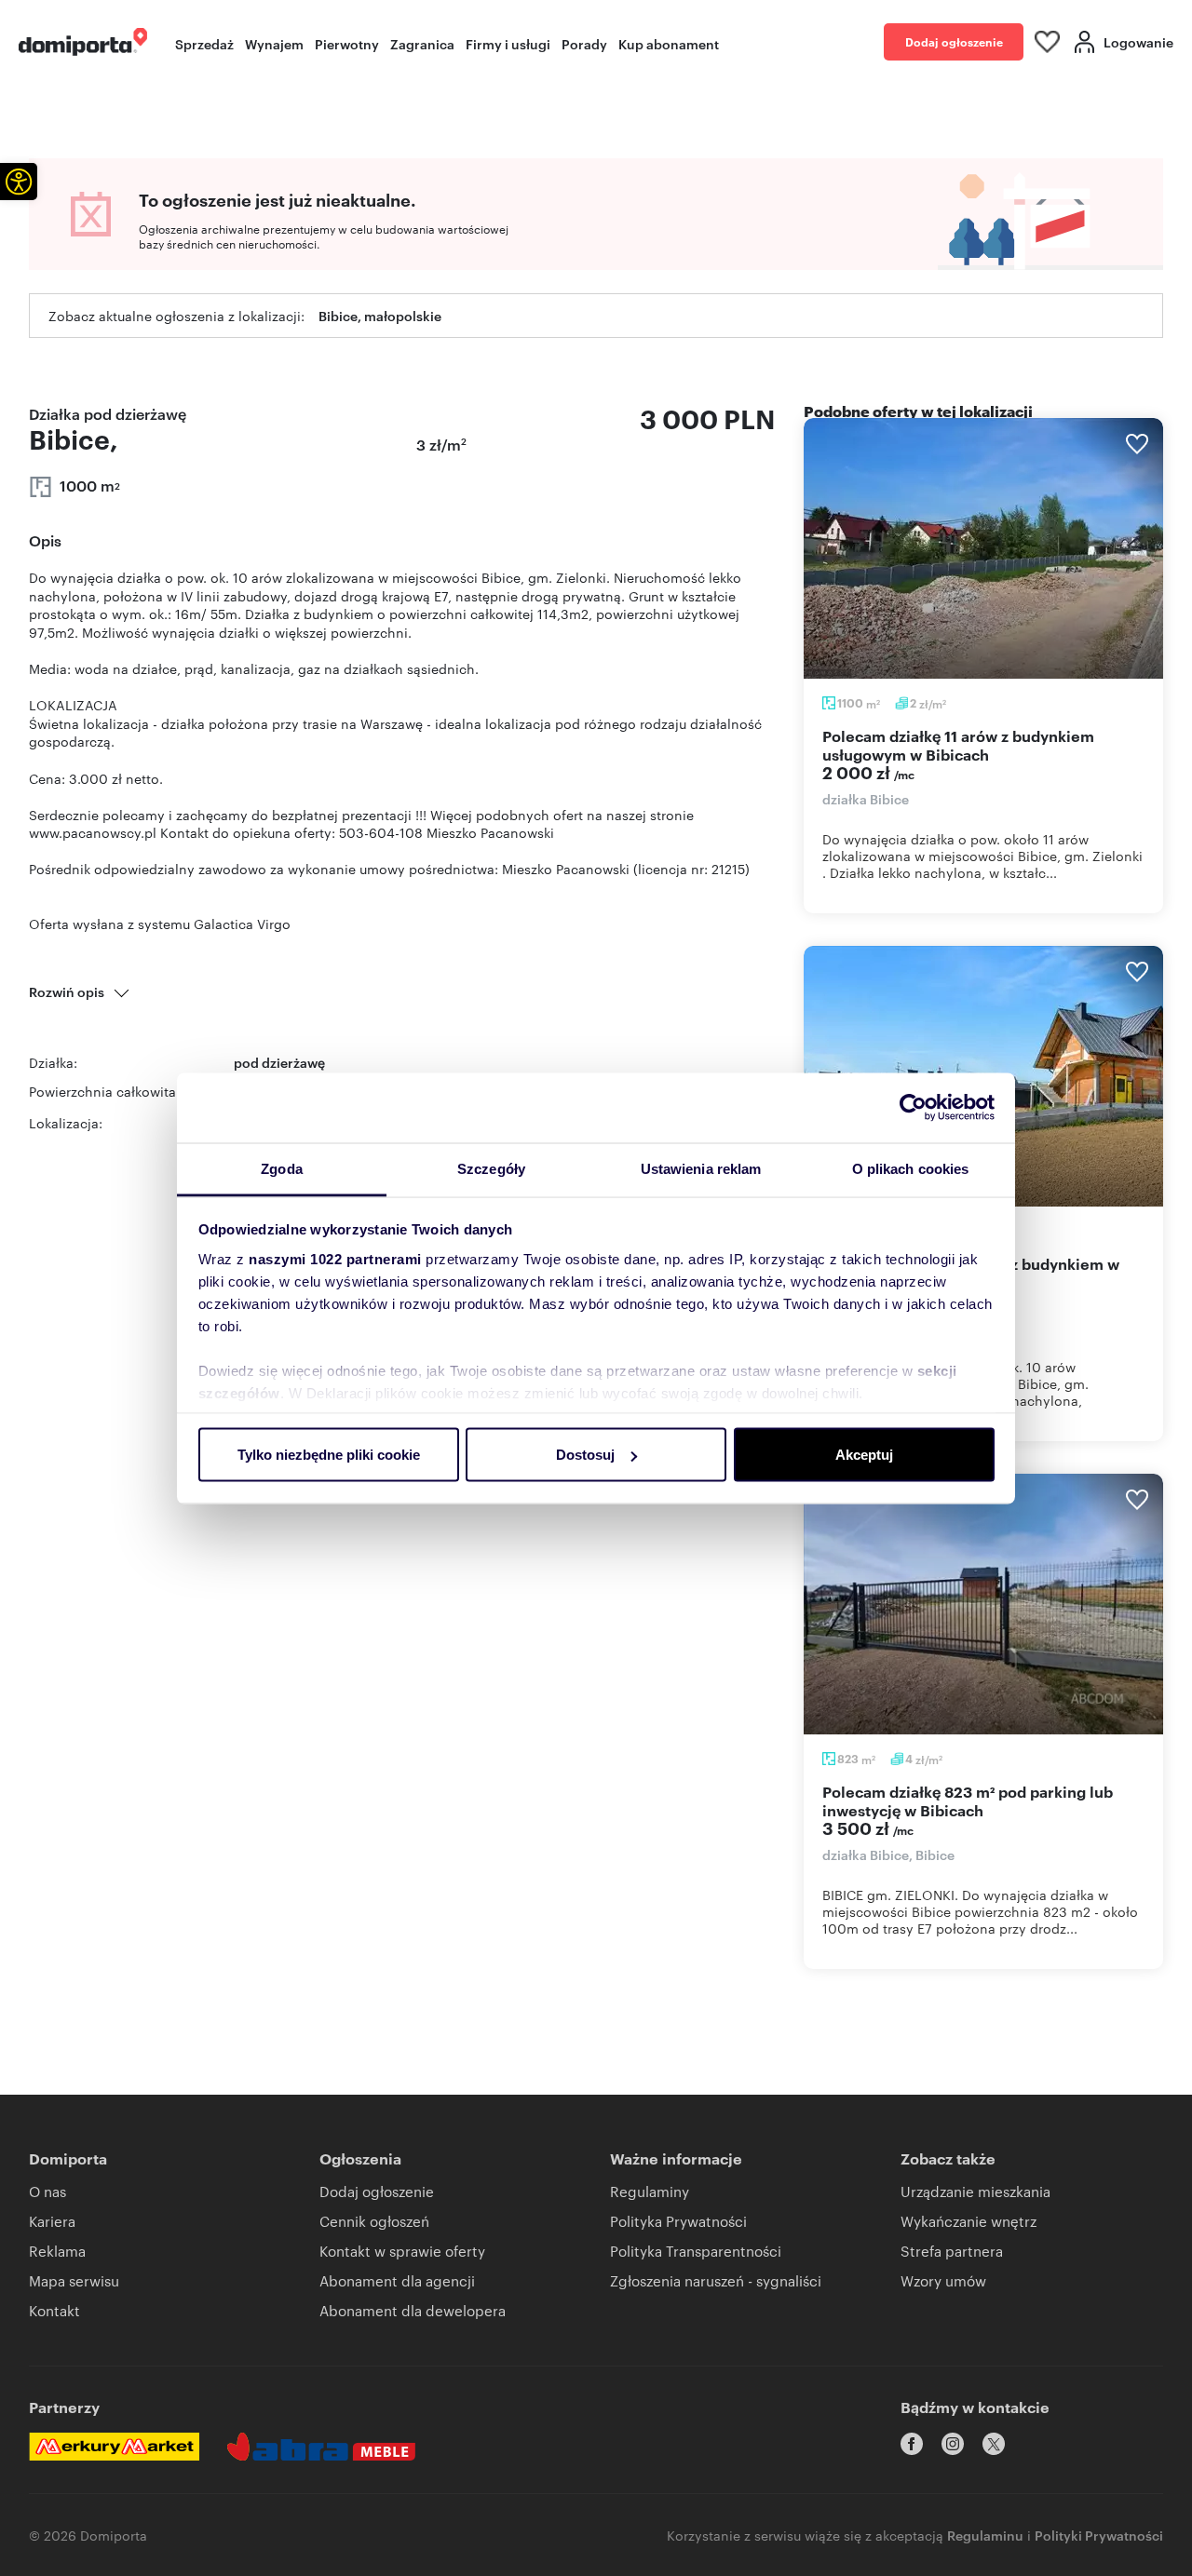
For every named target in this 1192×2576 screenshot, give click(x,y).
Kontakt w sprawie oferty (402, 2251)
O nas (47, 2191)
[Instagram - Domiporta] (953, 2444)
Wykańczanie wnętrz (968, 2221)
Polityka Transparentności (696, 2251)
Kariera (52, 2221)
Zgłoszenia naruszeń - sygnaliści (716, 2280)
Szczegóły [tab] (491, 1168)
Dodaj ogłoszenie (954, 41)
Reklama (57, 2251)
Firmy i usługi (508, 43)
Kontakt (54, 2310)
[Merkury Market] (114, 2447)
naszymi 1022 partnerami (335, 1258)
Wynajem (274, 43)
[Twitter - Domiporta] (994, 2444)
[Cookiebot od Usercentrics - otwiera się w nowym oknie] (913, 1108)
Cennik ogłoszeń (374, 2221)
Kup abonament (669, 43)
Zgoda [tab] (282, 1168)
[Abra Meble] (321, 2447)
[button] (19, 182)
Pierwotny (347, 43)
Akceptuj (864, 1455)
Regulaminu (985, 2535)
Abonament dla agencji (397, 2280)
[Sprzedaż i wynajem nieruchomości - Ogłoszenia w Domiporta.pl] (83, 42)
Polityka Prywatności (678, 2221)
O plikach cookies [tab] (911, 1168)
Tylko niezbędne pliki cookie (329, 1455)
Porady (584, 43)
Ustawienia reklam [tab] (701, 1168)
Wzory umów (943, 2280)
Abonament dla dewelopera (413, 2310)
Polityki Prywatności (1099, 2535)
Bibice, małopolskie (380, 315)
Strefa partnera (952, 2251)
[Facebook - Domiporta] (912, 2444)
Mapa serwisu (74, 2280)
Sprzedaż (204, 43)
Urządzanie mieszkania (975, 2191)
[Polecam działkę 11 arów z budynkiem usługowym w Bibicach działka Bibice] (983, 548)
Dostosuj (585, 1455)
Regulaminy (650, 2191)
